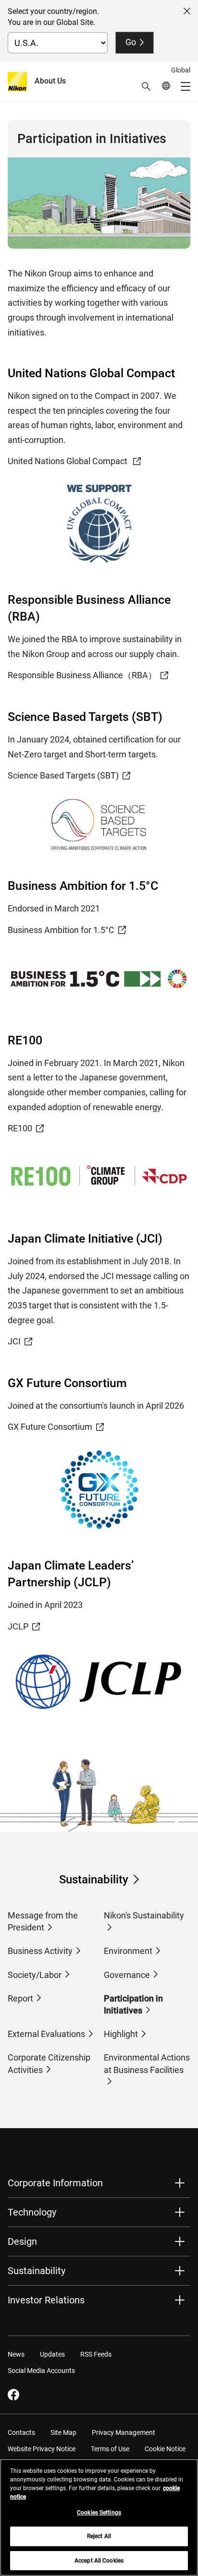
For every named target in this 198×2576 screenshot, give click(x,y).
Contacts (21, 2432)
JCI (14, 1341)
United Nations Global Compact (68, 461)
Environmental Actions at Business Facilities (147, 2063)
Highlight (121, 2034)
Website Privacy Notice (42, 2449)
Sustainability (94, 1880)
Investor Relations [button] (46, 2300)
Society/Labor (35, 1975)
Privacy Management (124, 2432)
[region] (99, 2517)
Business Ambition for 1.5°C (61, 930)
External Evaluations (46, 2034)
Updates (52, 2354)
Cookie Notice (165, 2449)
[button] (146, 86)
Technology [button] (32, 2212)
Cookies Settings (99, 2513)
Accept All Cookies (99, 2561)
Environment (128, 1951)
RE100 (20, 1128)
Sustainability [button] (37, 2271)
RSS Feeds (96, 2354)
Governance (127, 1975)
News (16, 2354)
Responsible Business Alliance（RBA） (82, 675)
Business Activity (40, 1951)
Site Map (63, 2432)
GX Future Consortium (50, 1427)
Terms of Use (110, 2449)
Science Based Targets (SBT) (63, 775)
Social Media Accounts (41, 2371)
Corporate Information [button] (55, 2183)
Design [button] (22, 2241)
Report (20, 1998)
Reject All (99, 2536)
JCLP (18, 1626)
